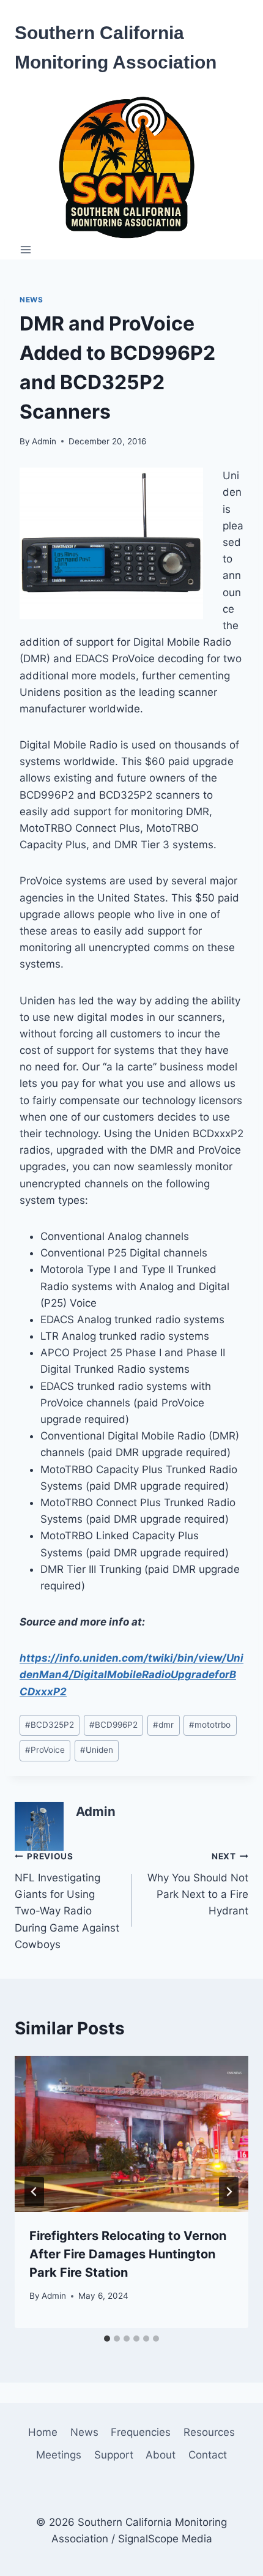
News (31, 300)
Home (43, 2432)
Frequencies (141, 2432)
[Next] (229, 2192)
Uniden (97, 1750)
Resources (209, 2432)
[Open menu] (26, 250)
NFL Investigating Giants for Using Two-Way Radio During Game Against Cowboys (67, 1901)
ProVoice (45, 1750)
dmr (163, 1725)
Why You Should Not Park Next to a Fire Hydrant (198, 1884)
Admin (44, 441)
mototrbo (210, 1725)
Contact (208, 2455)
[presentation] (131, 2134)
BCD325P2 (50, 1725)
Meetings (59, 2455)
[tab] (107, 2339)
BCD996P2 (113, 1725)
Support (114, 2455)
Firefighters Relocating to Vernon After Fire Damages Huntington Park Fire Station (128, 2254)
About (161, 2455)
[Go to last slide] (34, 2192)
